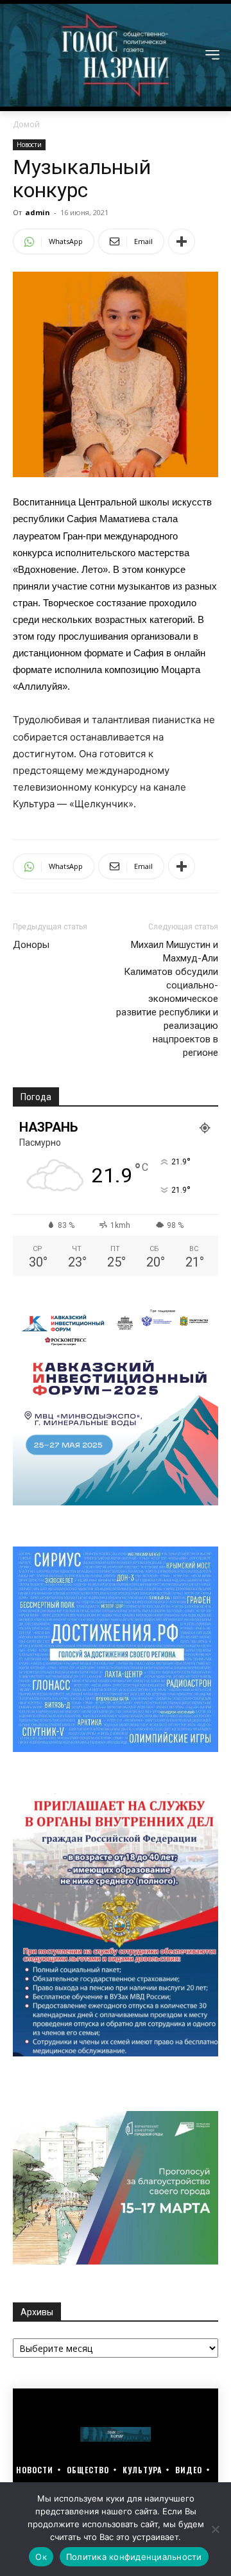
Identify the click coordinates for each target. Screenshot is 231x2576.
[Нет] (215, 2529)
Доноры (31, 945)
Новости (29, 145)
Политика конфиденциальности (134, 2557)
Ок (41, 2557)
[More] (182, 241)
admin (38, 212)
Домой (26, 124)
